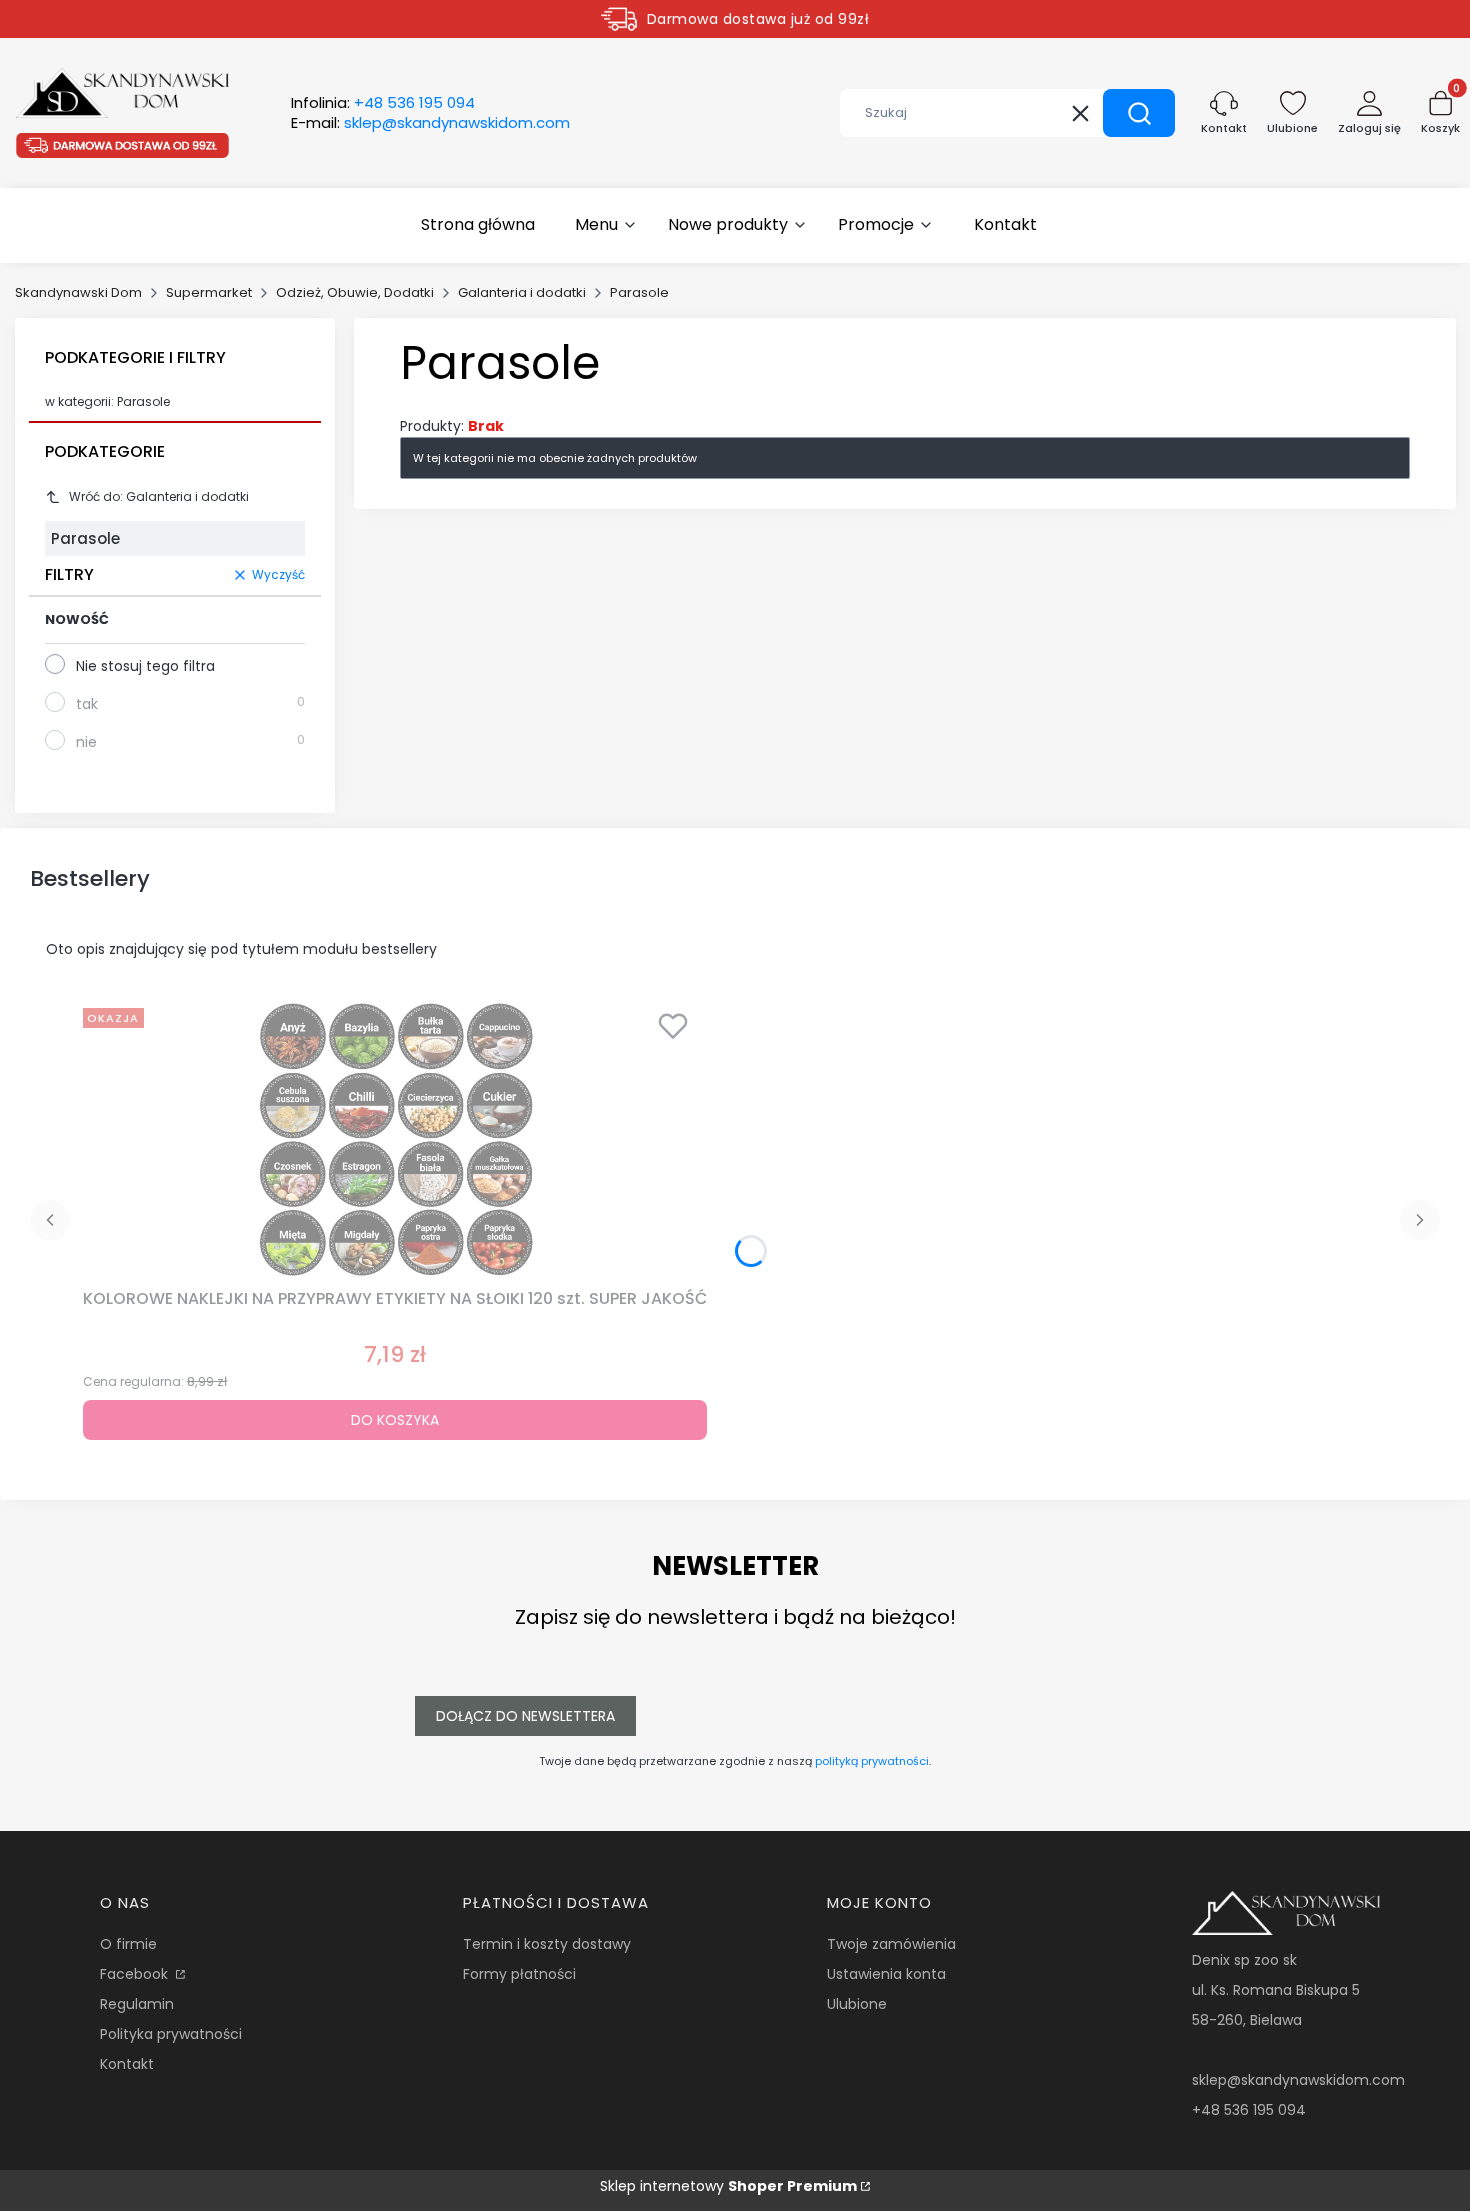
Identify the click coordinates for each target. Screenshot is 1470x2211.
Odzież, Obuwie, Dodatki (355, 292)
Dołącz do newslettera (525, 1716)
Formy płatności (519, 1974)
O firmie (128, 1944)
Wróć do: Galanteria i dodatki (159, 496)
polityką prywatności (872, 1761)
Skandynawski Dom (78, 292)
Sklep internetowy (728, 2186)
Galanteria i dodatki (522, 292)
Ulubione (857, 2004)
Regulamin (137, 2004)
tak (87, 704)
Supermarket (209, 292)
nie (86, 742)
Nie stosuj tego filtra (145, 666)
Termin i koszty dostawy (547, 1944)
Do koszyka (395, 1420)
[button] (1139, 113)
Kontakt (127, 2064)
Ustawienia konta (886, 1974)
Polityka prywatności (171, 2034)
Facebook (136, 1974)
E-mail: (430, 123)
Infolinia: (383, 103)
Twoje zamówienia (891, 1944)
